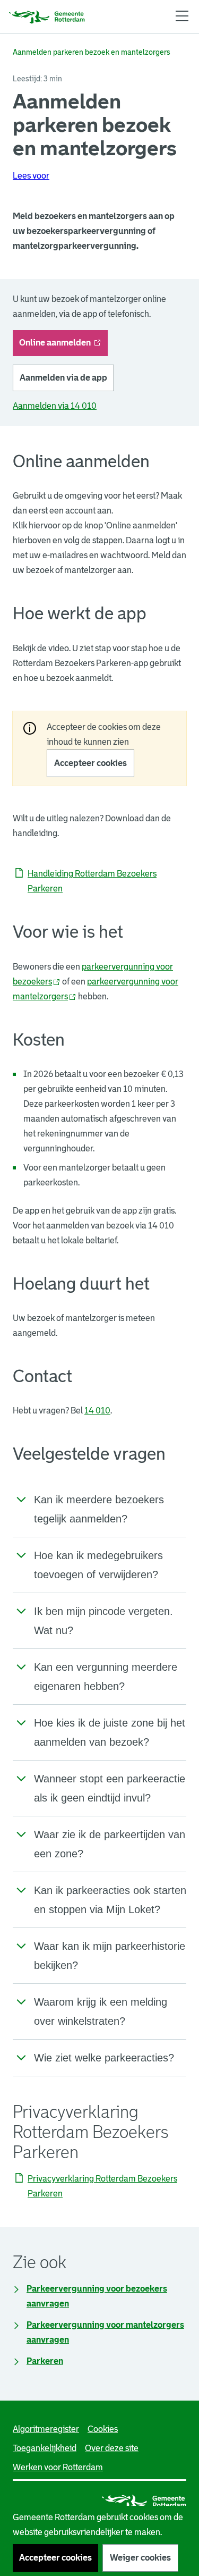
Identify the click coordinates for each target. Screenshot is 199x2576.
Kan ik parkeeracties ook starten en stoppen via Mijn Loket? (110, 1900)
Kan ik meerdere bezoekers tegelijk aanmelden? (99, 1509)
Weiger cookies (140, 2558)
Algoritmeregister (46, 2429)
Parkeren (45, 2361)
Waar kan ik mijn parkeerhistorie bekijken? (110, 1956)
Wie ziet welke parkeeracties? (104, 2058)
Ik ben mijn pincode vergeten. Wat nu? (103, 1621)
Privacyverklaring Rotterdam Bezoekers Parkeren (102, 2186)
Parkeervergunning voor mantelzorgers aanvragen (105, 2332)
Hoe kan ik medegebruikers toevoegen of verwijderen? (98, 1565)
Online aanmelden (63, 346)
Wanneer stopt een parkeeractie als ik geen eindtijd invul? (110, 1788)
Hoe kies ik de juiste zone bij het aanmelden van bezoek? (110, 1732)
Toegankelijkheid (45, 2448)
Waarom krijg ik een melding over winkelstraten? (101, 2011)
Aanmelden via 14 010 (55, 406)
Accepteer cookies (90, 763)
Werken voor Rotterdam (58, 2467)
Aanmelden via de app (63, 378)
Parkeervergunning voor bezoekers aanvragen (97, 2296)
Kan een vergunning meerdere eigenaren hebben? (106, 1677)
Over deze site (112, 2448)
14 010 (97, 1411)
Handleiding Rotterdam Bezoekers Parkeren (92, 881)
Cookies (103, 2429)
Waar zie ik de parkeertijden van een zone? (110, 1844)
